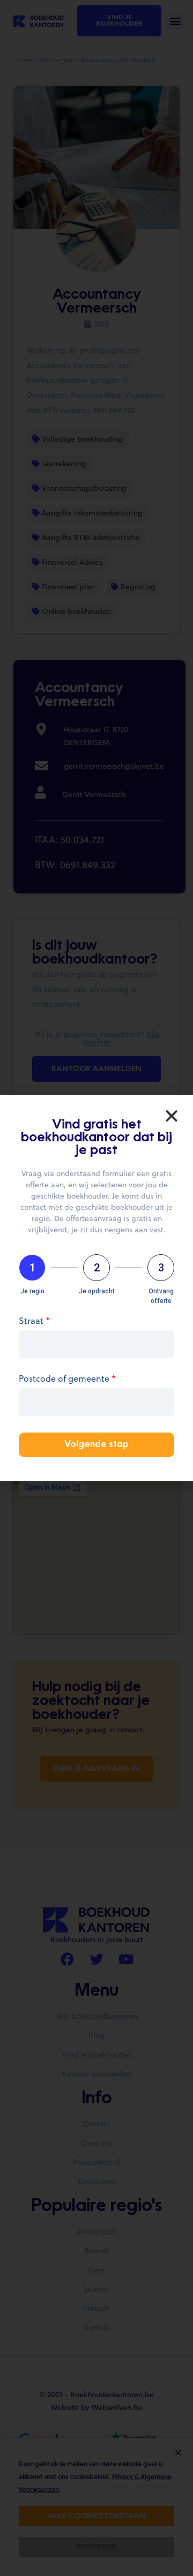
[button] (172, 1116)
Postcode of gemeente (67, 1379)
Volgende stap (96, 1445)
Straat (34, 1321)
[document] (96, 1288)
